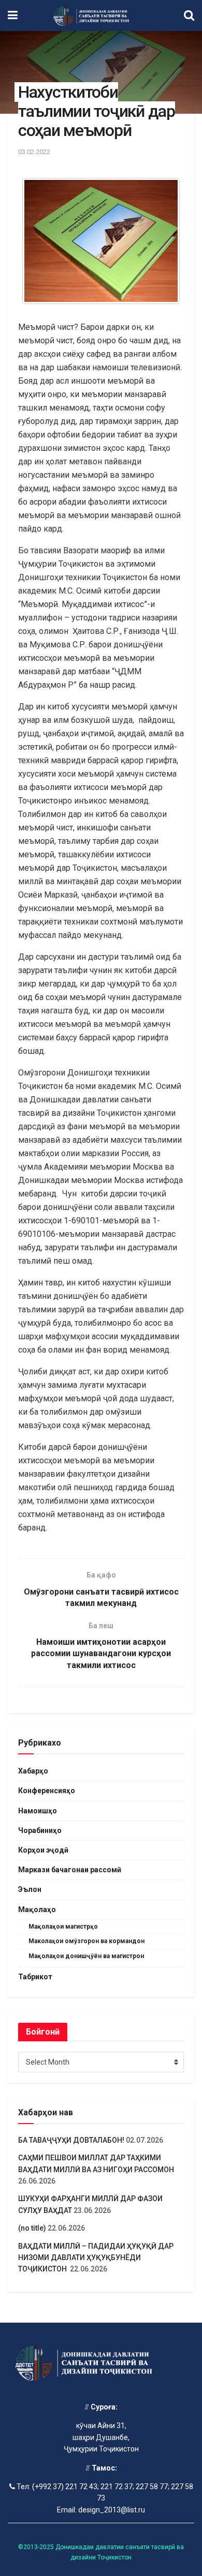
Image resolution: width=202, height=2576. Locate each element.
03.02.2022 (34, 152)
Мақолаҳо (37, 1910)
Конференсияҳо (47, 1791)
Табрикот (35, 1977)
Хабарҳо (33, 1771)
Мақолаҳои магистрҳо (63, 1927)
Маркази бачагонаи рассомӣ (70, 1870)
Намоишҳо (38, 1811)
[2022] (101, 241)
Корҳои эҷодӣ (43, 1850)
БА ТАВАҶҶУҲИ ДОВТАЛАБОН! (71, 2140)
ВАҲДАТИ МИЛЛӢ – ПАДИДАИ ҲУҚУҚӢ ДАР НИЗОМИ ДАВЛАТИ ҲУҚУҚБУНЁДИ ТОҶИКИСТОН (96, 2258)
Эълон (30, 1889)
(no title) (32, 2228)
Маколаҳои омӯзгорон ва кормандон (86, 1941)
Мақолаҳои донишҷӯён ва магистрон (86, 1956)
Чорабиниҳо (40, 1830)
